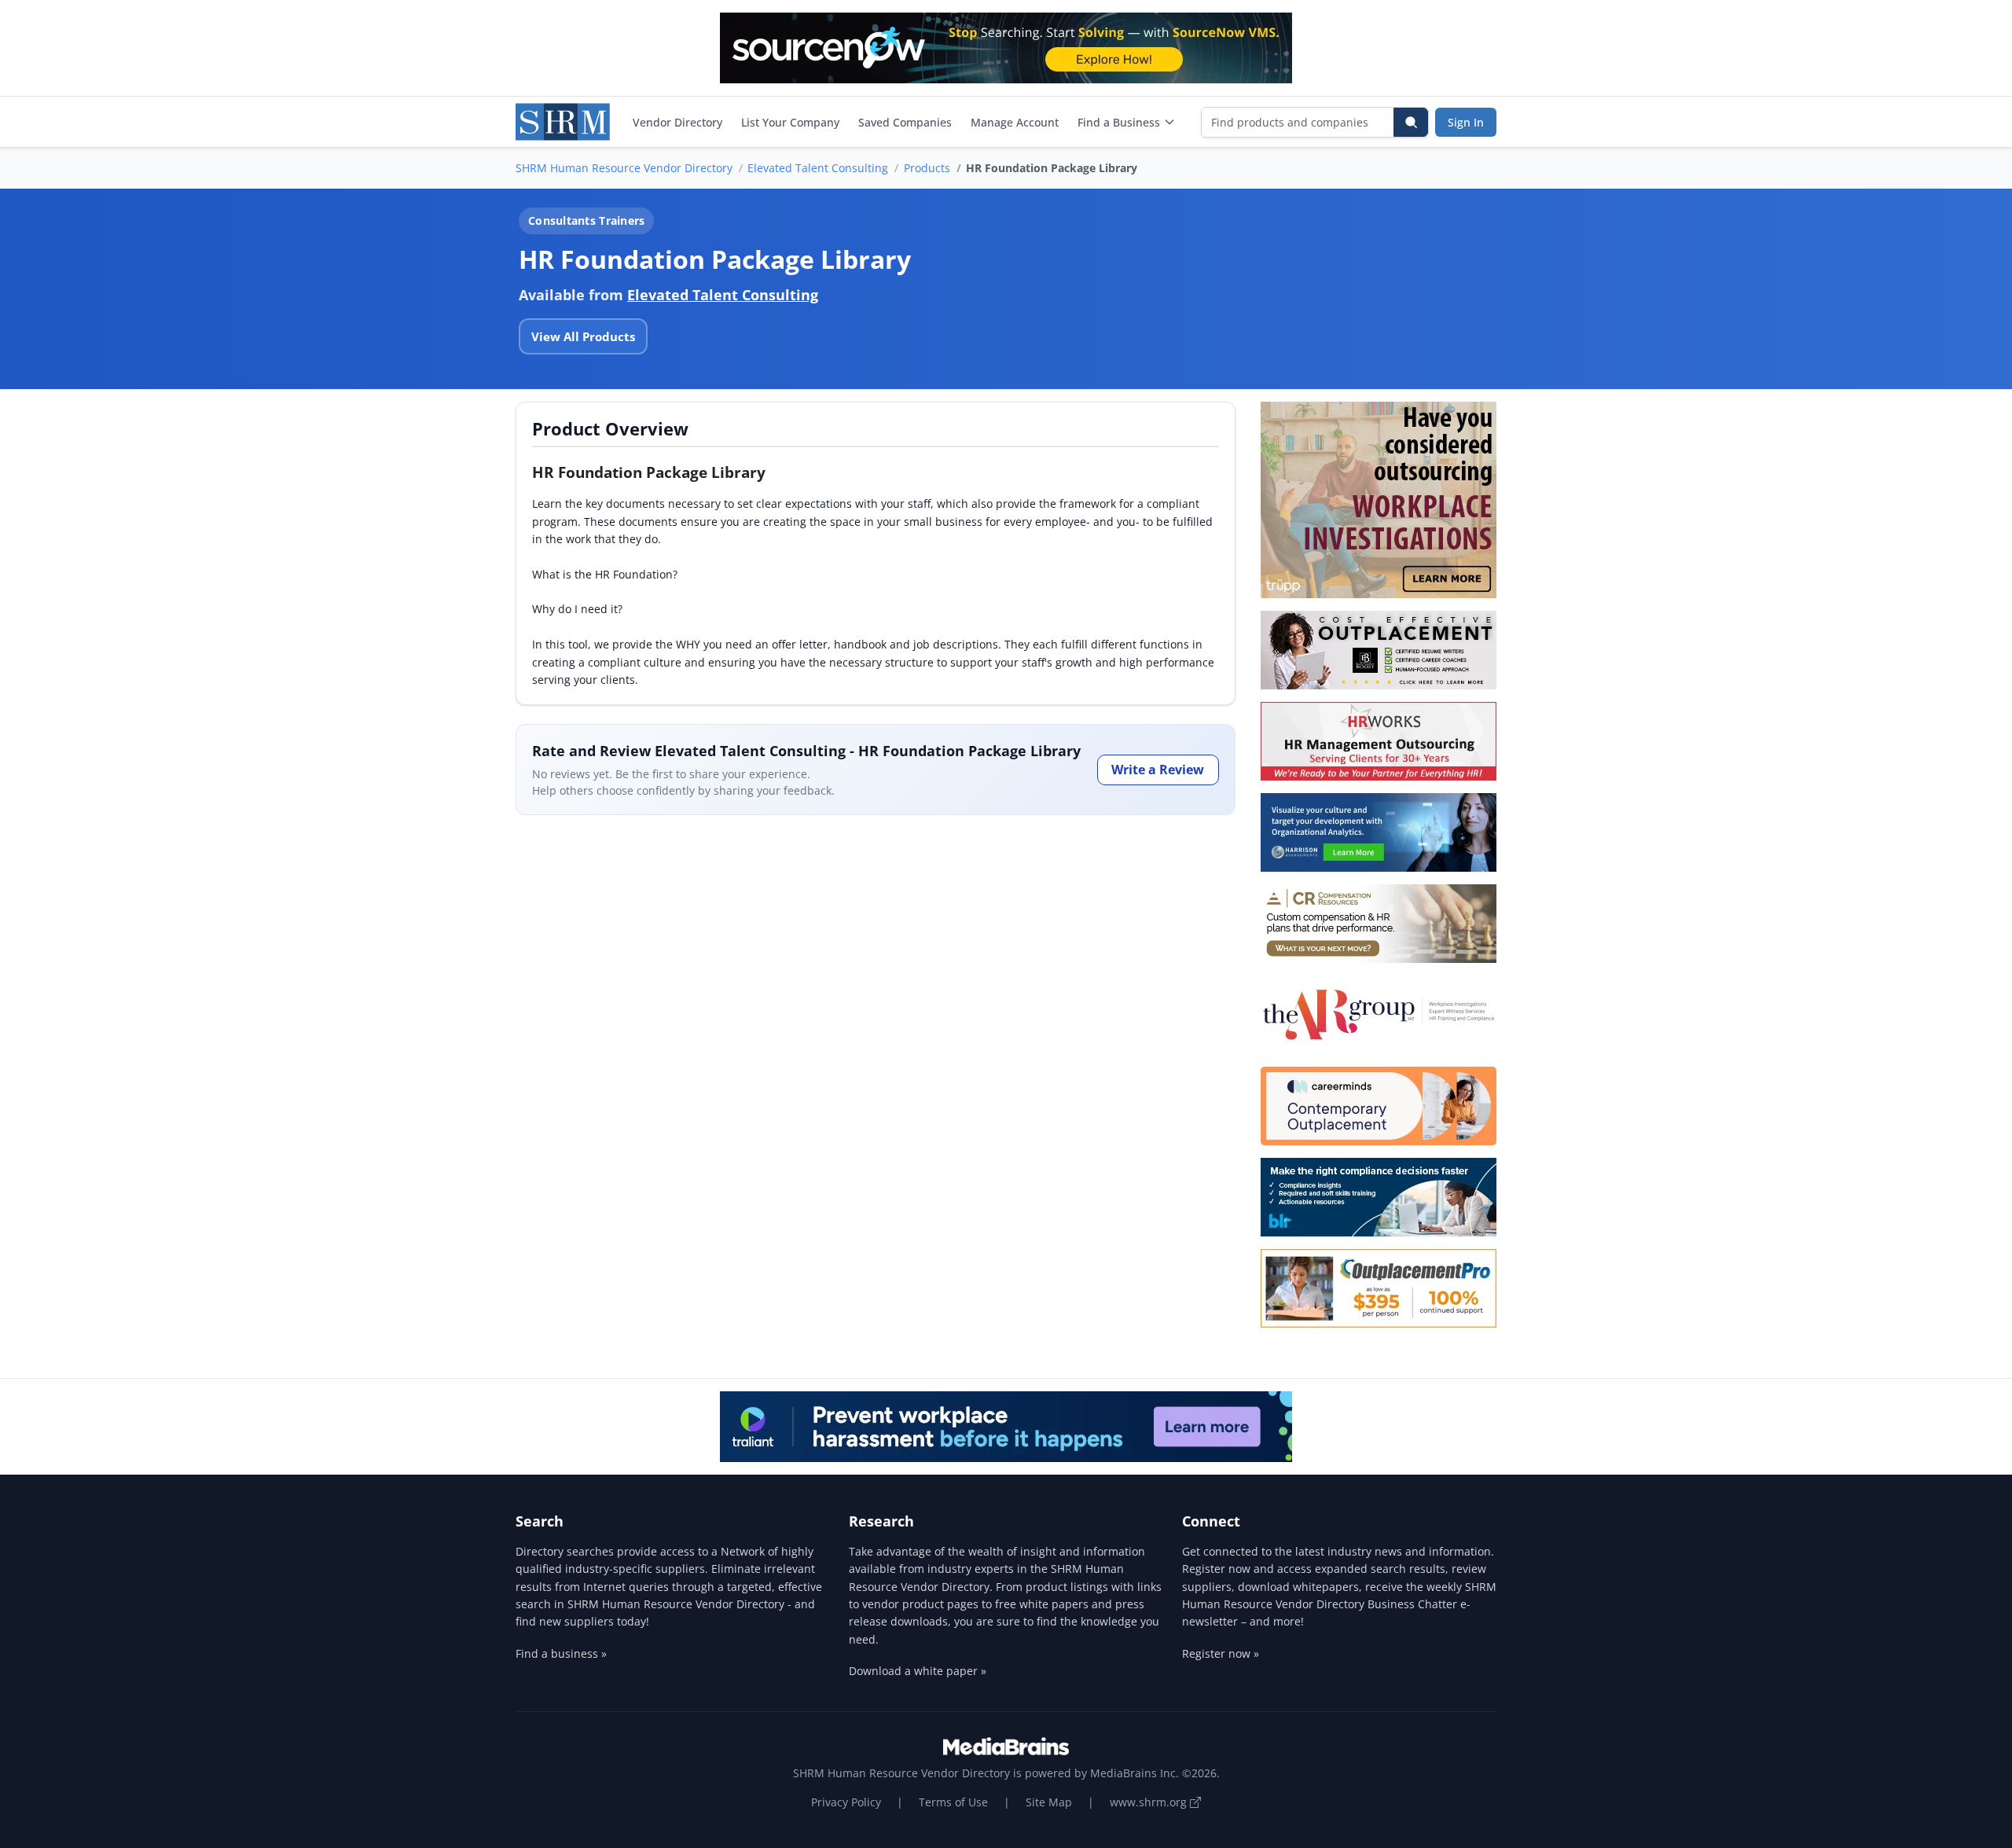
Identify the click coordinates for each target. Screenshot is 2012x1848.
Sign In (1466, 122)
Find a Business (1119, 122)
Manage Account (1015, 122)
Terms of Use (953, 1802)
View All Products (583, 336)
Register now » (1221, 1653)
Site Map (1049, 1802)
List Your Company (790, 122)
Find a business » (561, 1653)
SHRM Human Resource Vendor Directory (624, 168)
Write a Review (1158, 770)
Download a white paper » (918, 1671)
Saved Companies (905, 122)
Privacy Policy (846, 1802)
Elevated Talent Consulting (818, 168)
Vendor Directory (677, 122)
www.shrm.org (1150, 1802)
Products (927, 168)
